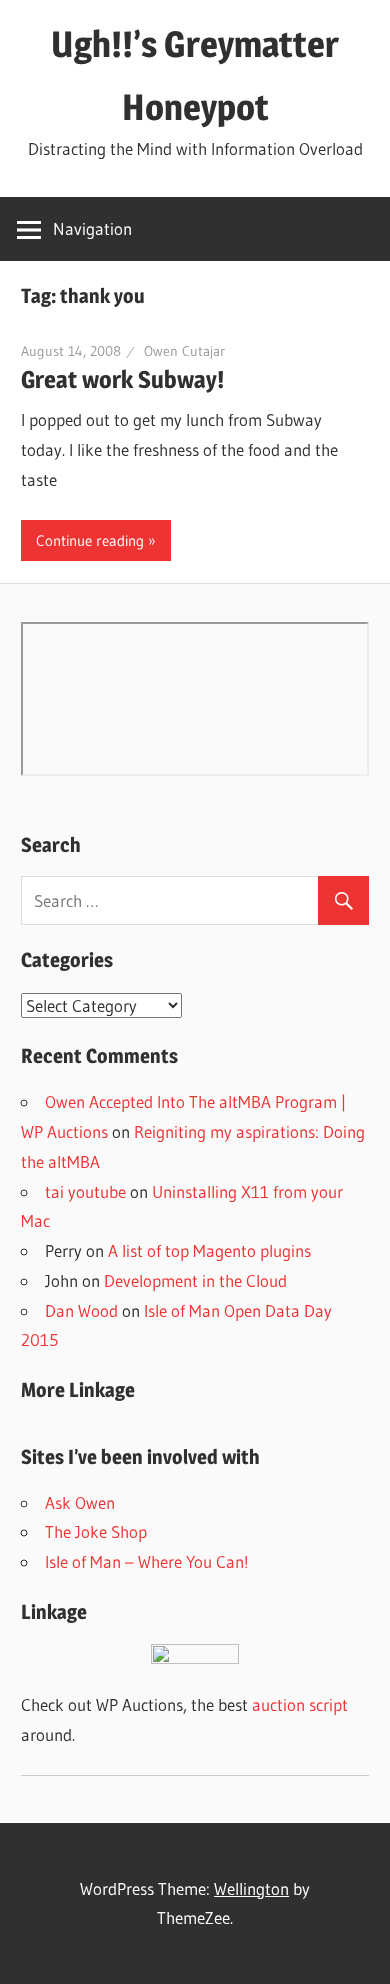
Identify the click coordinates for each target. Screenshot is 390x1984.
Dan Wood (81, 1310)
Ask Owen (80, 1502)
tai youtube (85, 1191)
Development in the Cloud (195, 1280)
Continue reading (90, 540)
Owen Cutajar (184, 351)
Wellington (251, 1888)
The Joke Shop (96, 1531)
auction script (300, 1704)
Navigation (92, 228)
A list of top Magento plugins (209, 1250)
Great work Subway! (122, 379)
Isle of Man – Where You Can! (147, 1561)
